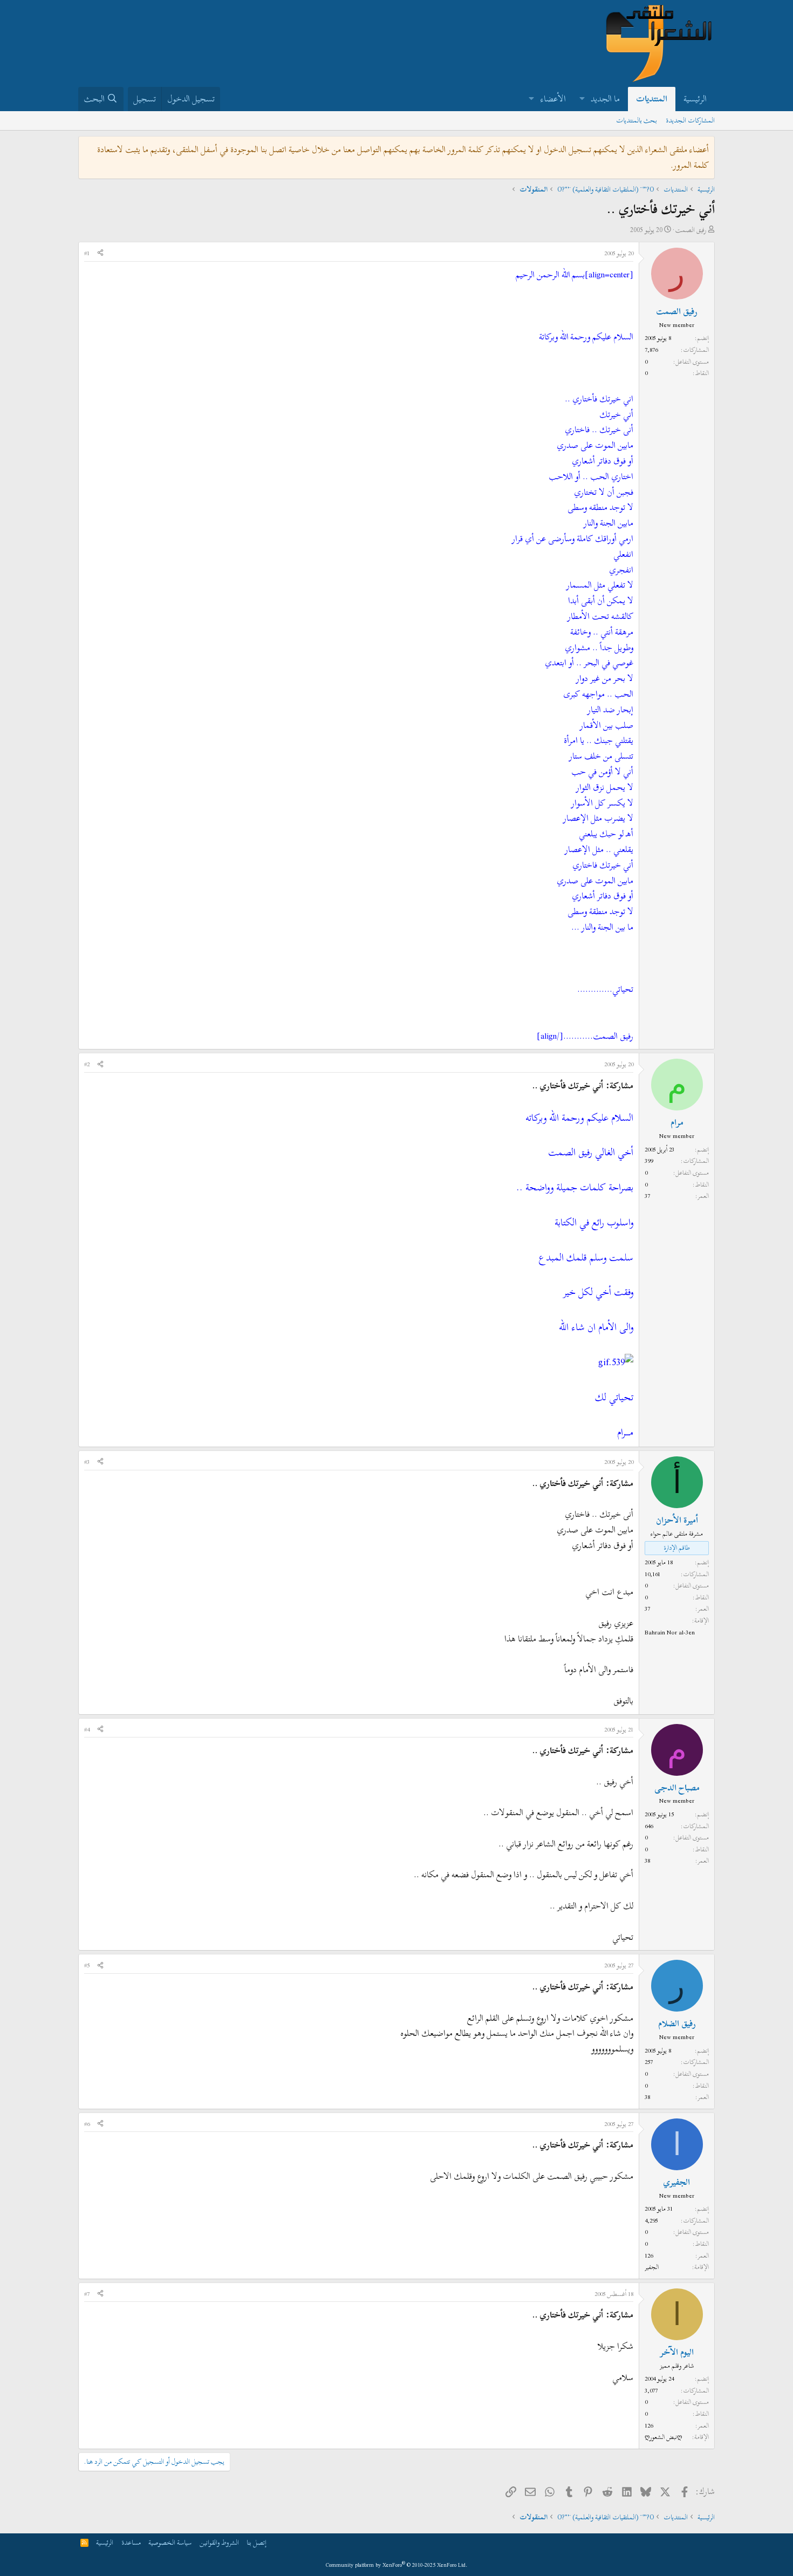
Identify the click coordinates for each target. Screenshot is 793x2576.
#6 (87, 2124)
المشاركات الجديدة (690, 120)
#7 (87, 2294)
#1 (87, 253)
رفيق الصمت (691, 230)
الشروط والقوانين (219, 2543)
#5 (87, 1965)
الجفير (652, 2267)
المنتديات (652, 99)
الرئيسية (695, 99)
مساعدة (131, 2543)
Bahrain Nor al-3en (670, 1632)
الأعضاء (553, 99)
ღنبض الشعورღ (663, 2437)
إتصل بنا (257, 2543)
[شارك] (100, 254)
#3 (87, 1462)
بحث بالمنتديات (637, 120)
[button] (582, 99)
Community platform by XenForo (397, 2565)
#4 (87, 1729)
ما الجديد (605, 99)
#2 (87, 1064)
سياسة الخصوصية (170, 2543)
